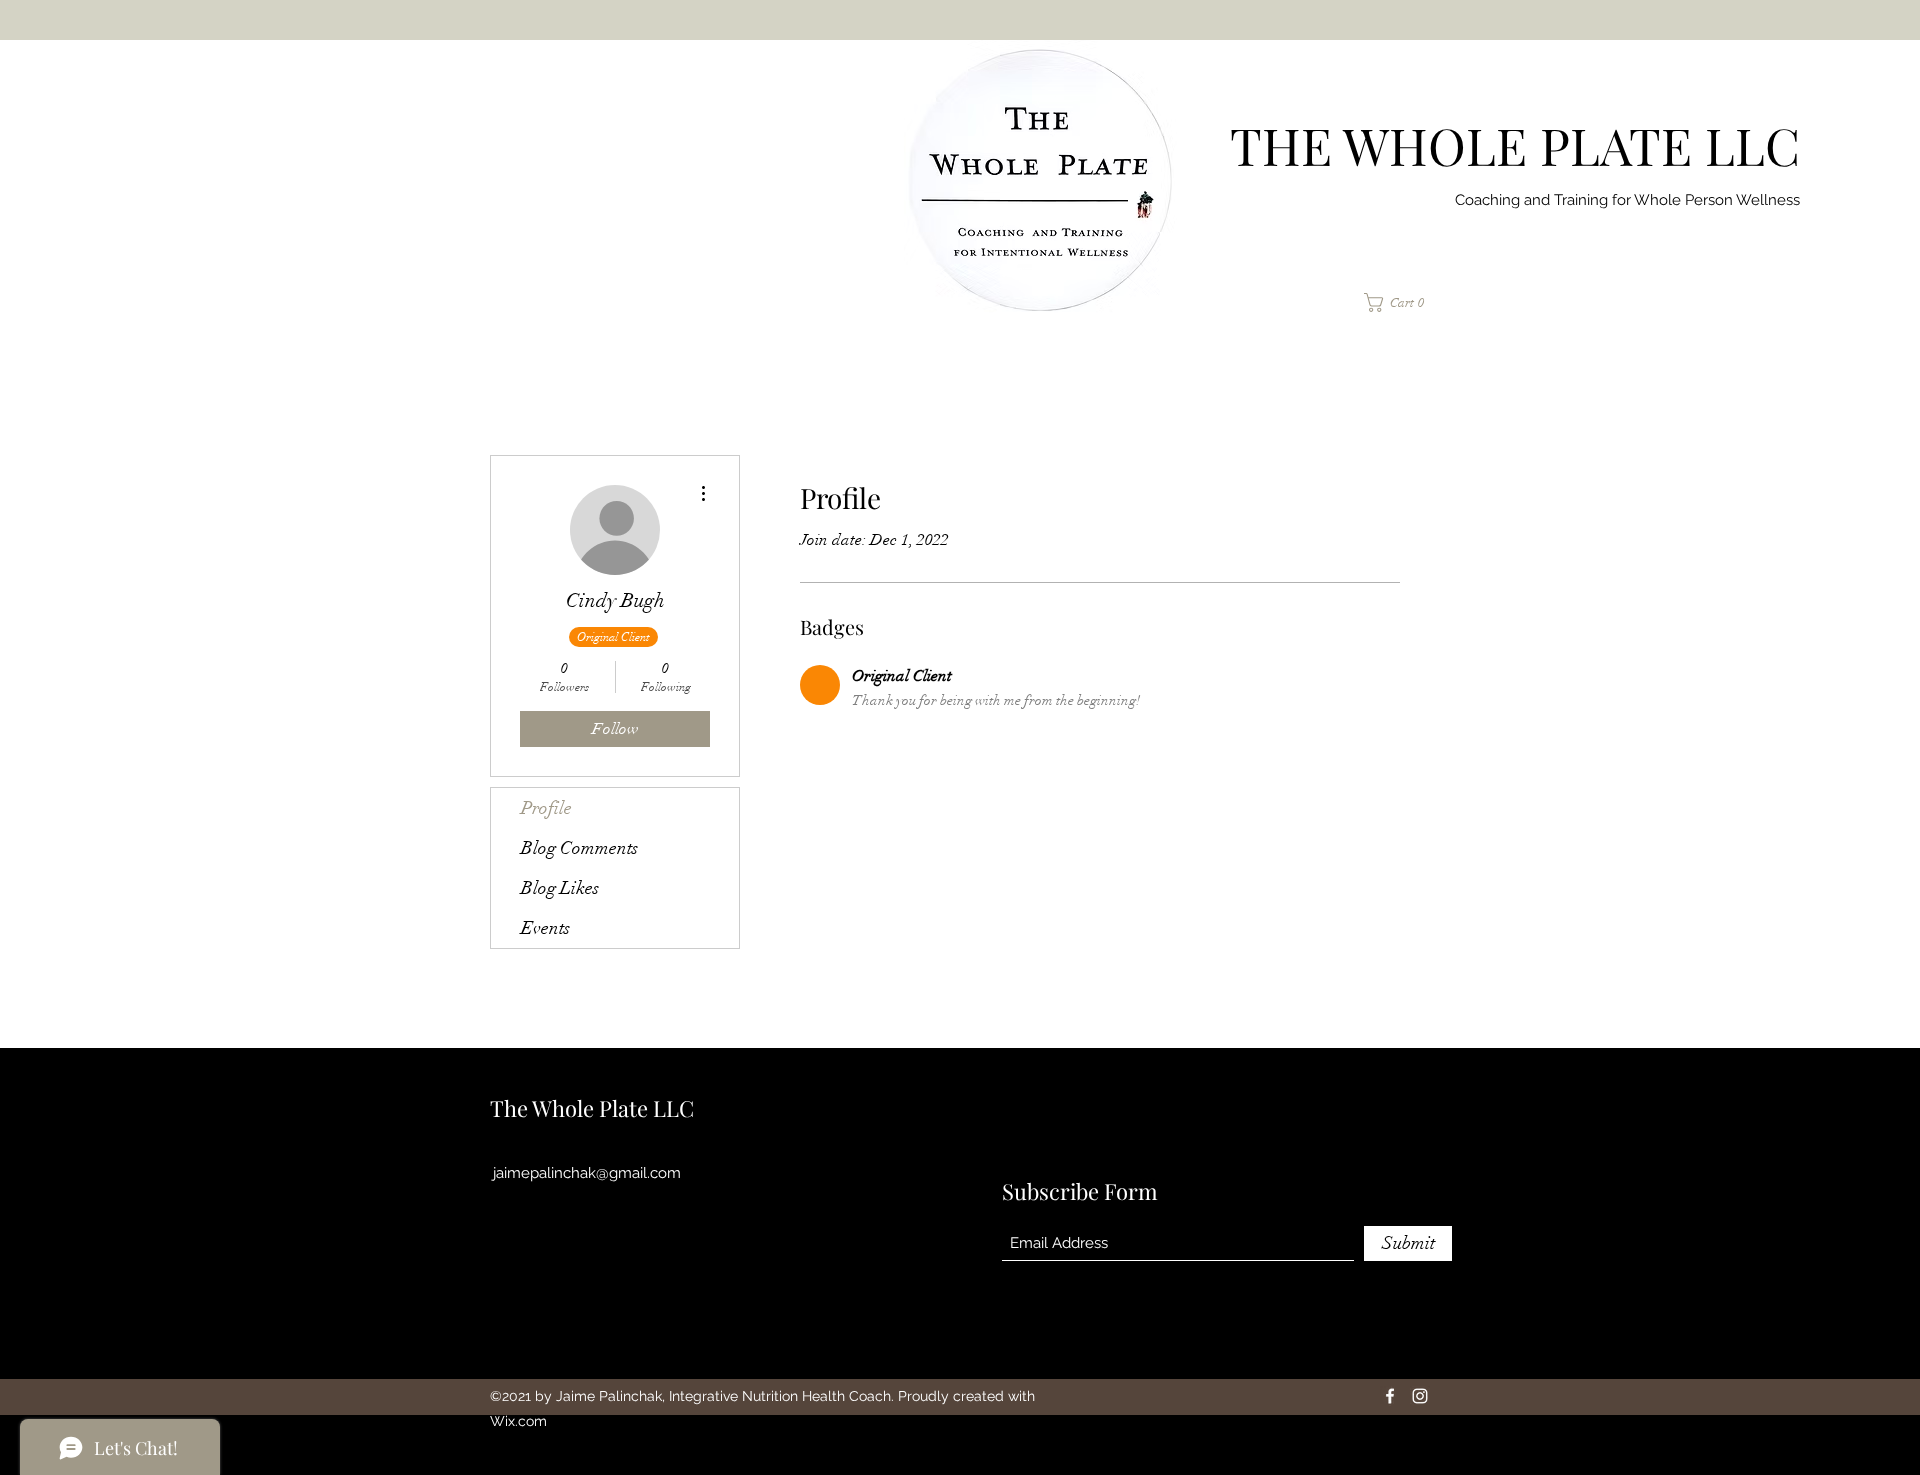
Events (545, 928)
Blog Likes (560, 888)
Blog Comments (579, 848)
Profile (546, 808)
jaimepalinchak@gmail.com (587, 1173)
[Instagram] (1420, 1396)
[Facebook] (1390, 1396)
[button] (1402, 302)
